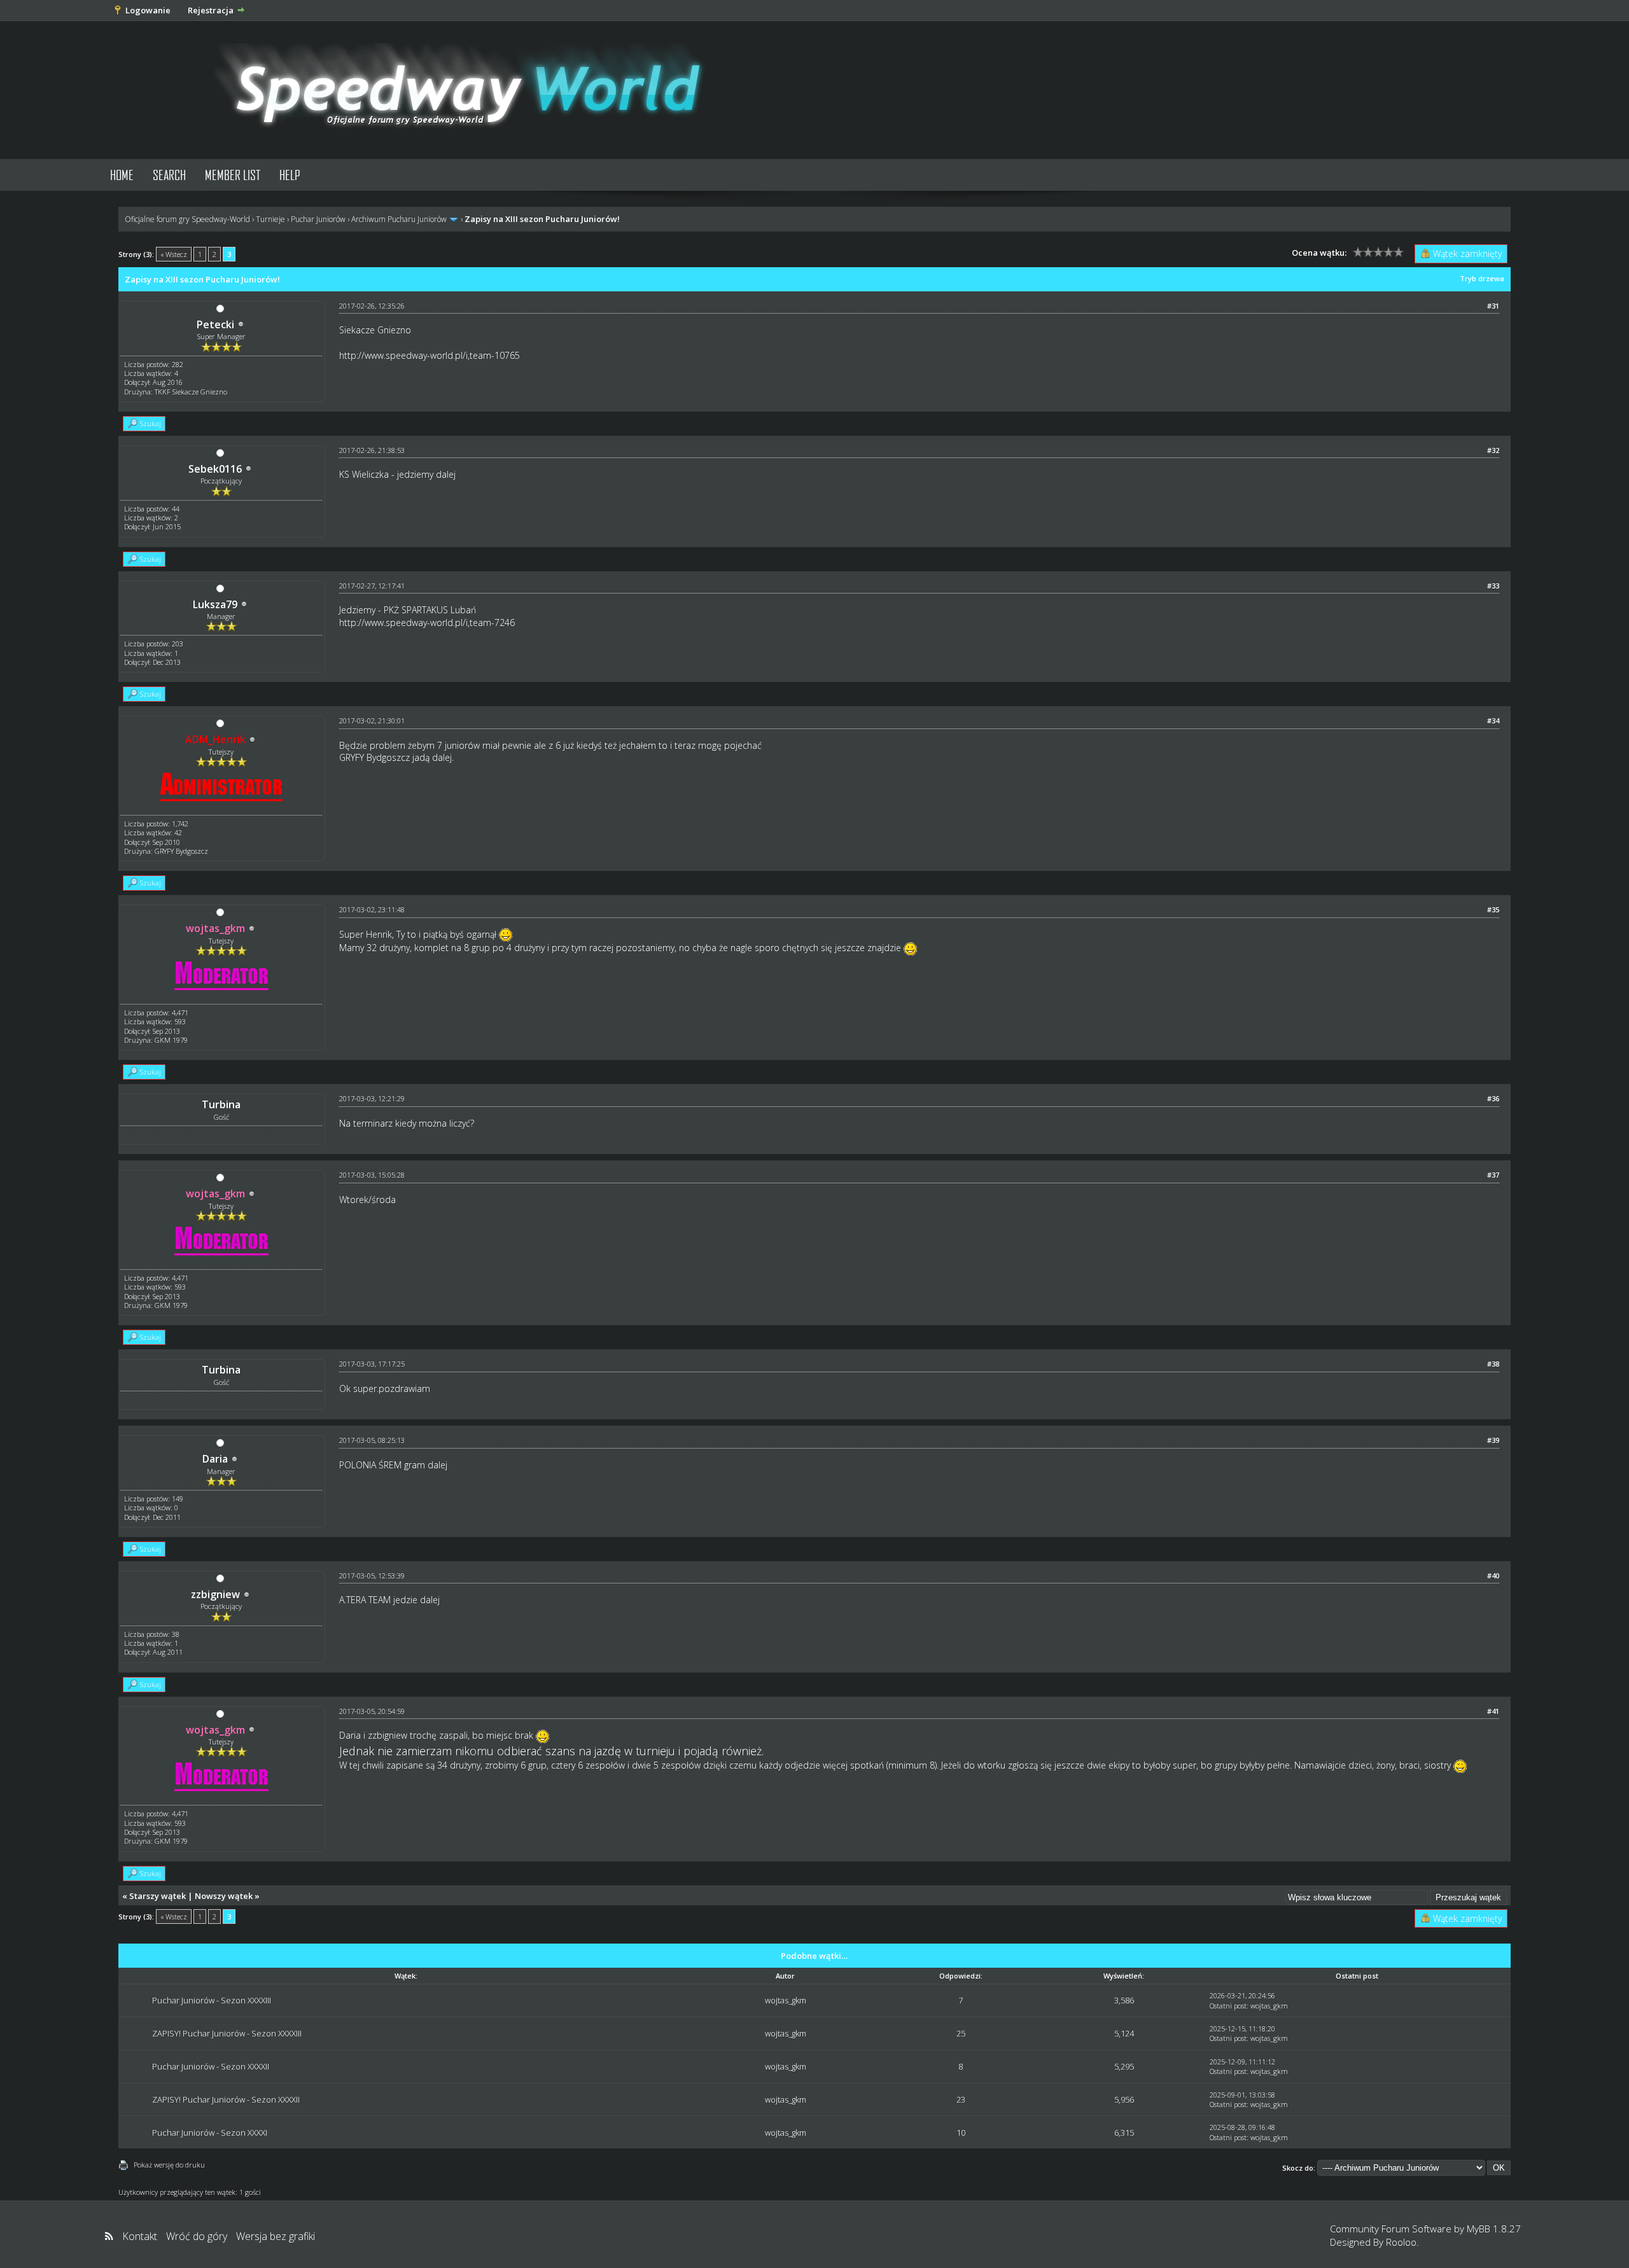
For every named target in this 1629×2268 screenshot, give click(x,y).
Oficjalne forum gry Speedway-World (187, 219)
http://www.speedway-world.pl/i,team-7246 (427, 623)
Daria (215, 1459)
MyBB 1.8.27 (1494, 2229)
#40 (1493, 1576)
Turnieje (270, 219)
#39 (1493, 1440)
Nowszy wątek (224, 1896)
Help (290, 175)
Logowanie (148, 10)
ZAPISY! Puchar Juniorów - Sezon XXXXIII (227, 2033)
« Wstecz (174, 254)
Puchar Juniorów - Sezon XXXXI (210, 2132)
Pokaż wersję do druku (169, 2165)
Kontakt (140, 2236)
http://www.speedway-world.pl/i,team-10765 (430, 355)
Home (122, 175)
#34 (1493, 720)
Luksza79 (215, 604)
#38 (1493, 1364)
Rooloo (1401, 2242)
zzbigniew (215, 1594)
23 (961, 2099)
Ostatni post (1228, 2006)
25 (961, 2033)
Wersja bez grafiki (276, 2236)
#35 (1493, 909)
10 (961, 2132)
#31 (1493, 306)
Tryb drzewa (1482, 278)
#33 (1493, 586)
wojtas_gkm (786, 2000)
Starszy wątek (157, 1896)
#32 (1493, 450)
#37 (1493, 1175)
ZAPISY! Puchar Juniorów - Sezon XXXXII (226, 2099)
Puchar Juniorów (318, 219)
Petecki (215, 324)
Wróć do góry (197, 2236)
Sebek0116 (215, 469)
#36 (1493, 1098)
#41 (1493, 1711)
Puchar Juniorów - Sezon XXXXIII (212, 2000)
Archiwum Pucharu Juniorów (399, 219)
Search (169, 175)
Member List (233, 175)
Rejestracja (211, 10)
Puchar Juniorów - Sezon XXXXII (211, 2066)
